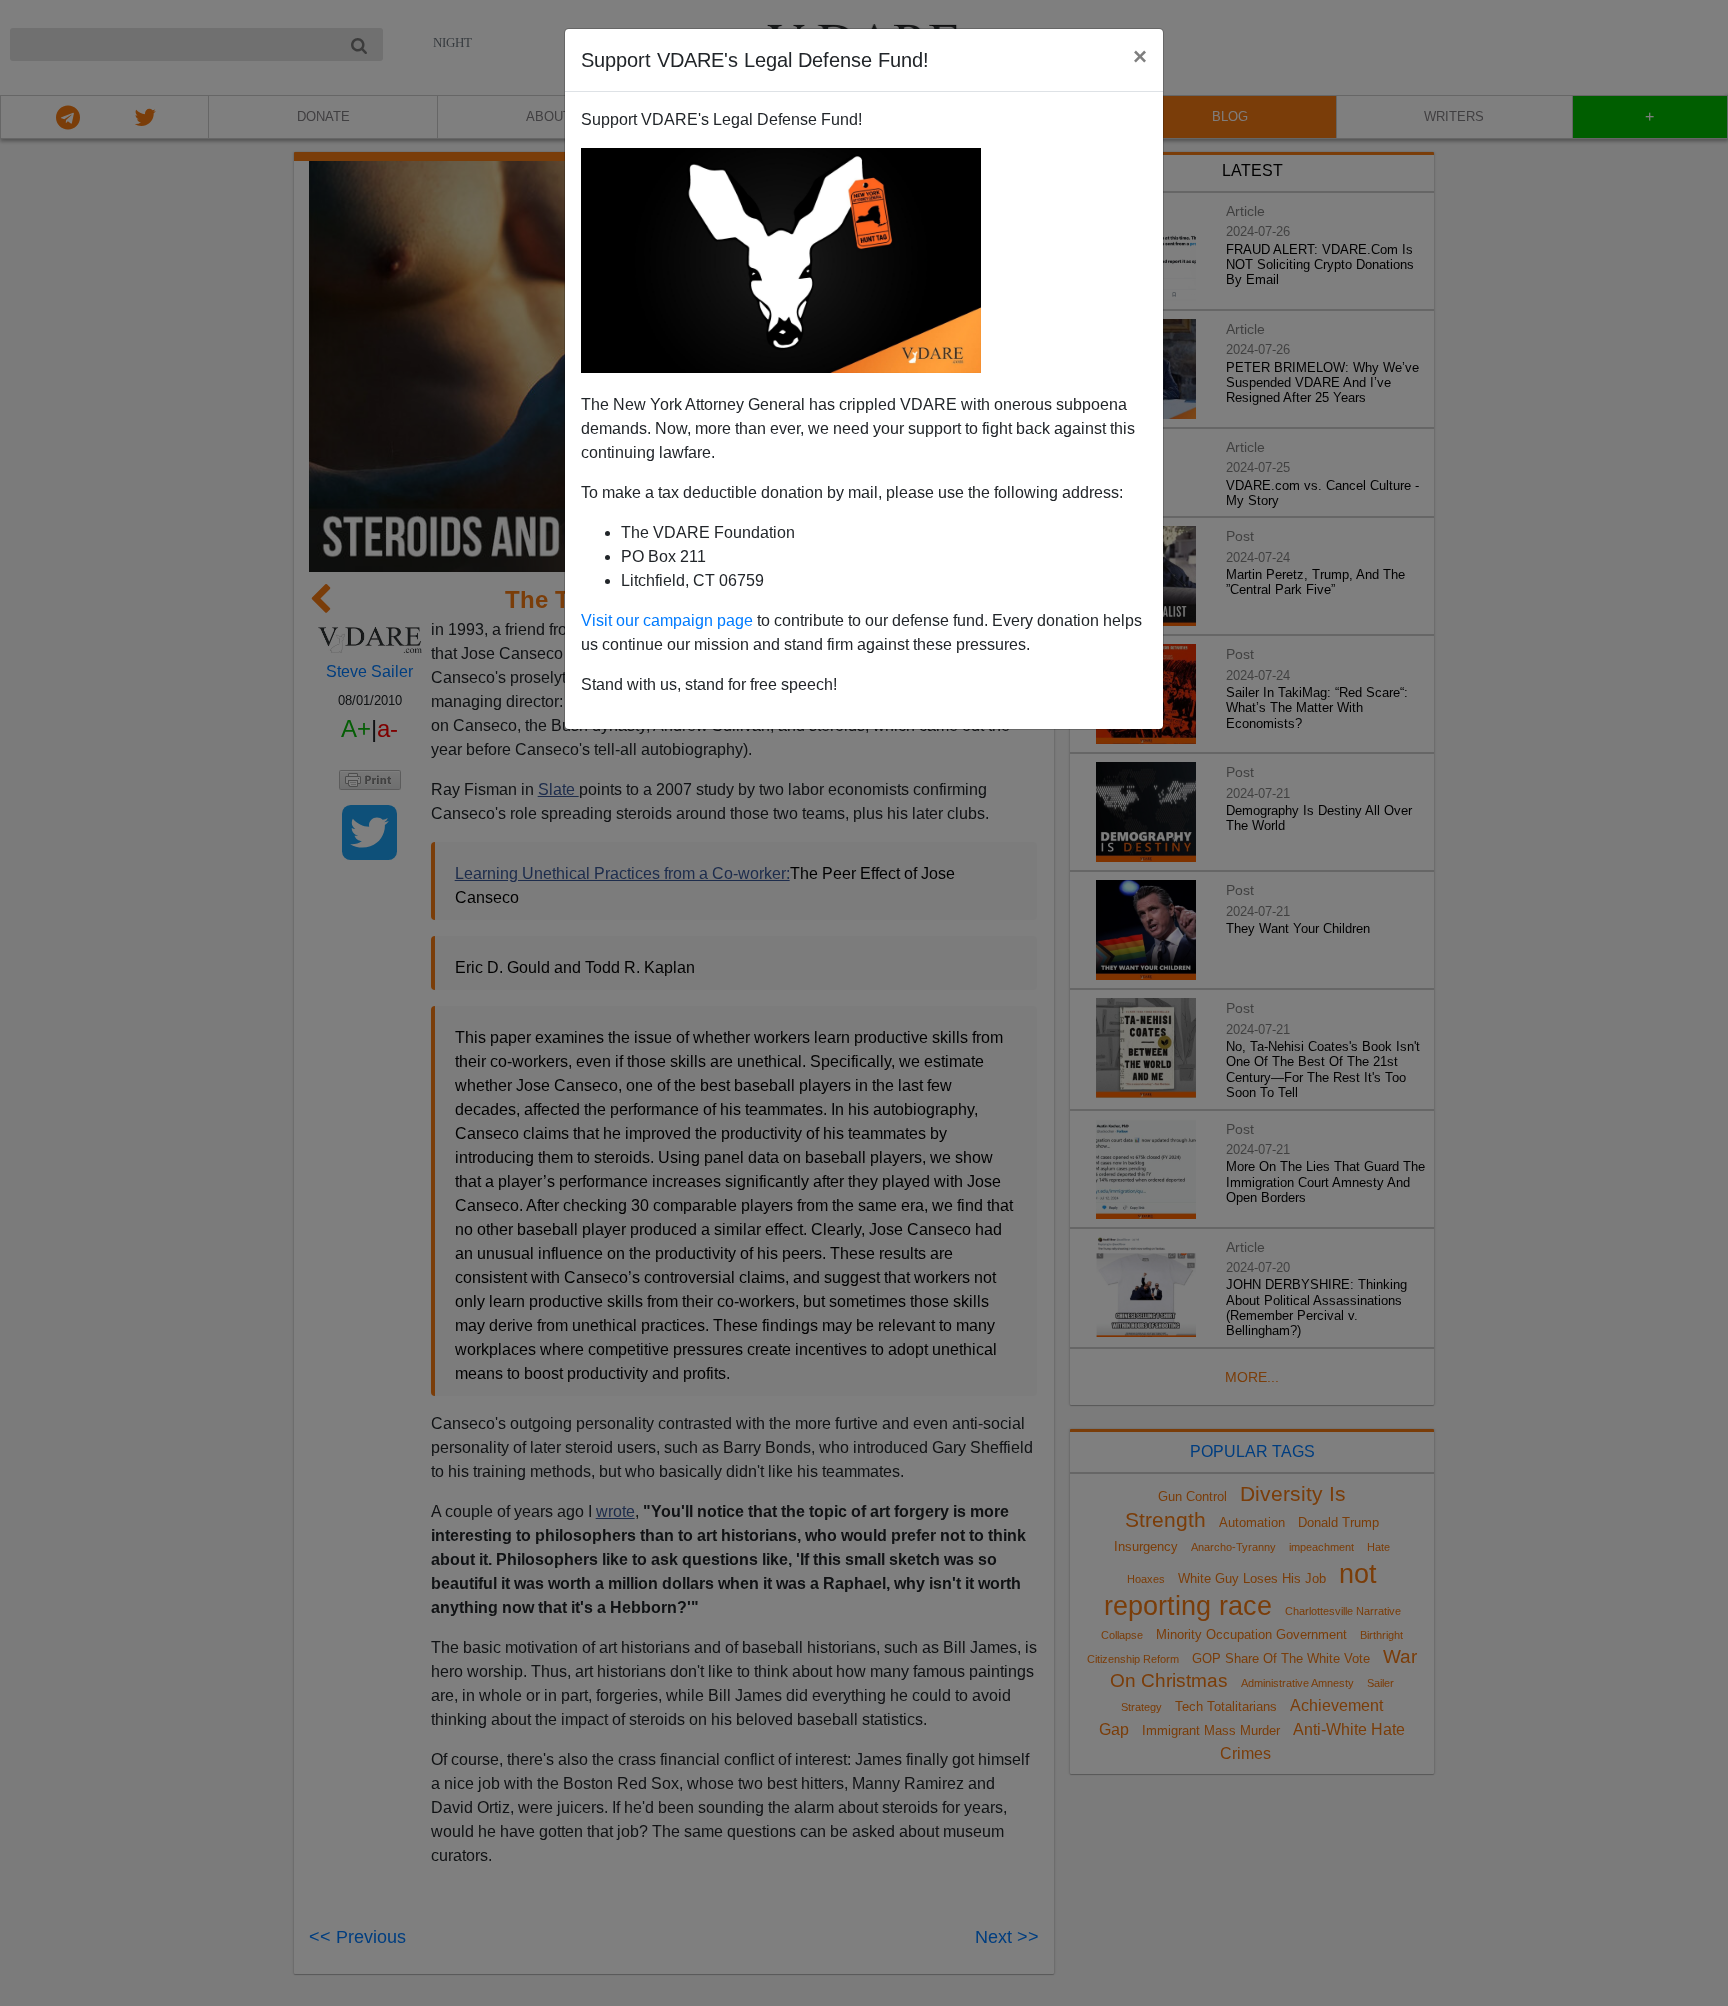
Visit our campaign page (667, 620)
